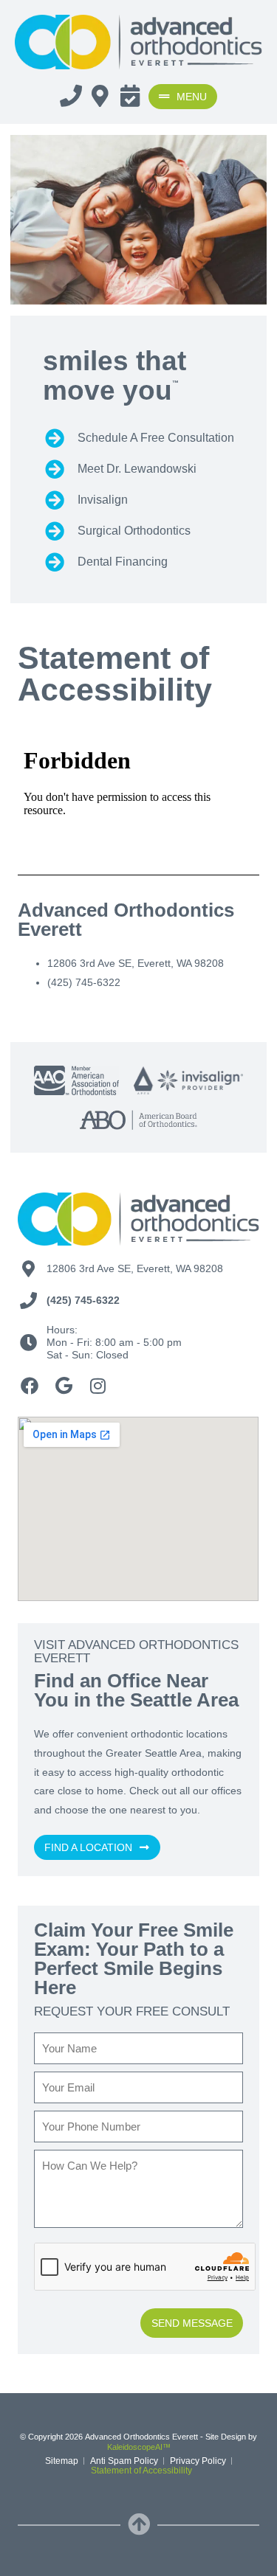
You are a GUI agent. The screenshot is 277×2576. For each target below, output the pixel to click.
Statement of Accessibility (141, 2471)
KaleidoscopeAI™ (139, 2447)
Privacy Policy (198, 2461)
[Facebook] (30, 1386)
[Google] (64, 1386)
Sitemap (62, 2461)
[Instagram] (98, 1386)
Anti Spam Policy (124, 2461)
